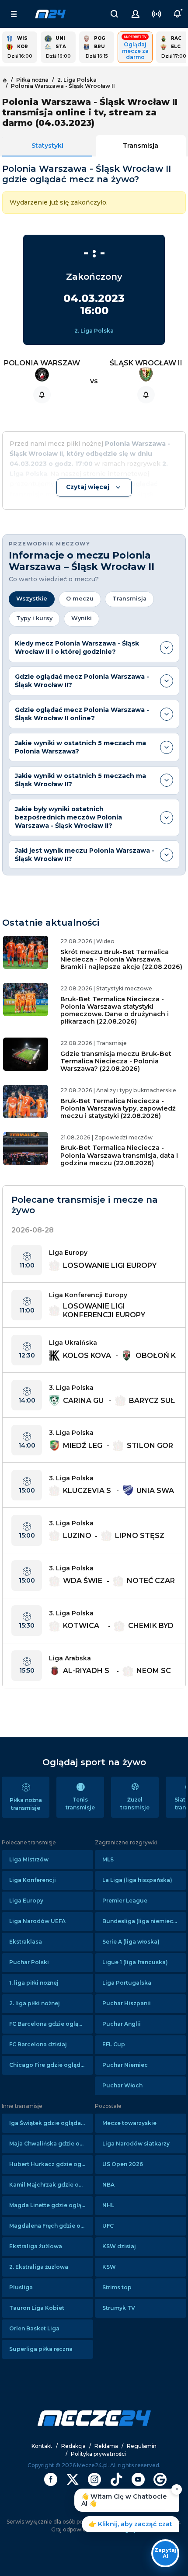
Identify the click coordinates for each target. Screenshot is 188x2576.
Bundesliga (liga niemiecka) (142, 1921)
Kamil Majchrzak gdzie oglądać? (51, 2185)
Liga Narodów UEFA (37, 1921)
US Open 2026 (123, 2164)
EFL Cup (114, 2044)
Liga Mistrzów (29, 1859)
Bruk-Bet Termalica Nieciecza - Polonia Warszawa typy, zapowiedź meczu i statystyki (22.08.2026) (118, 1109)
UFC (108, 2226)
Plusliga (21, 2287)
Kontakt (42, 2446)
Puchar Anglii (122, 2024)
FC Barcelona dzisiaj (38, 2044)
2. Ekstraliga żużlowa (39, 2267)
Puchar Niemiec (125, 2065)
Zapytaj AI (165, 2553)
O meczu (80, 599)
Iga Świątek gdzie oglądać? (48, 2123)
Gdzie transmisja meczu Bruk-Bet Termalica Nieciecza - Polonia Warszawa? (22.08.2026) (116, 1061)
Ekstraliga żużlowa (36, 2246)
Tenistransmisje (80, 1804)
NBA (108, 2185)
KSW (109, 2267)
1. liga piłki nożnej (34, 1983)
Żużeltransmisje (135, 1804)
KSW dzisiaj (119, 2246)
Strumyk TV (119, 2308)
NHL (108, 2205)
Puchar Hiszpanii (127, 2003)
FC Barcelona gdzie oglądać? (50, 2024)
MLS (108, 1859)
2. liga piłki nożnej (35, 2003)
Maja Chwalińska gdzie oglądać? (51, 2144)
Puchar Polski (29, 1962)
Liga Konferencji (33, 1880)
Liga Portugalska (127, 1983)
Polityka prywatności (98, 2454)
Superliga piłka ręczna (41, 2349)
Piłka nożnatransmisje (26, 1804)
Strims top (117, 2287)
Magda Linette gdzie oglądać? (51, 2205)
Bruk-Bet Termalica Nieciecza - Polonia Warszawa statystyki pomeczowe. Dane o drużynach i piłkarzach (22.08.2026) (115, 1010)
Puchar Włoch (122, 2085)
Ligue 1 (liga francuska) (135, 1962)
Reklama (106, 2446)
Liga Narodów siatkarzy (136, 2144)
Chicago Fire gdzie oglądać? (49, 2065)
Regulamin (142, 2446)
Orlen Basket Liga (34, 2328)
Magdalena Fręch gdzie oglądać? (51, 2226)
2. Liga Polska (94, 331)
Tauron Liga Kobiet (37, 2308)
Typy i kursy (34, 618)
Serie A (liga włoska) (131, 1942)
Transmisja (141, 146)
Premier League (125, 1901)
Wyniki (82, 618)
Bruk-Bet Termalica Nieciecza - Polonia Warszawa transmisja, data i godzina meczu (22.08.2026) (119, 1155)
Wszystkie (32, 599)
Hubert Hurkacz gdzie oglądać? (51, 2164)
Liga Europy (26, 1901)
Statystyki (47, 146)
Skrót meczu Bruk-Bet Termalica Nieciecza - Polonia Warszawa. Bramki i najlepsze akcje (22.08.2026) (121, 960)
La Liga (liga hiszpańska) (137, 1880)
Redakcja (73, 2446)
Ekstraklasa (26, 1942)
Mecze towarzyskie (129, 2123)
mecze (50, 14)
